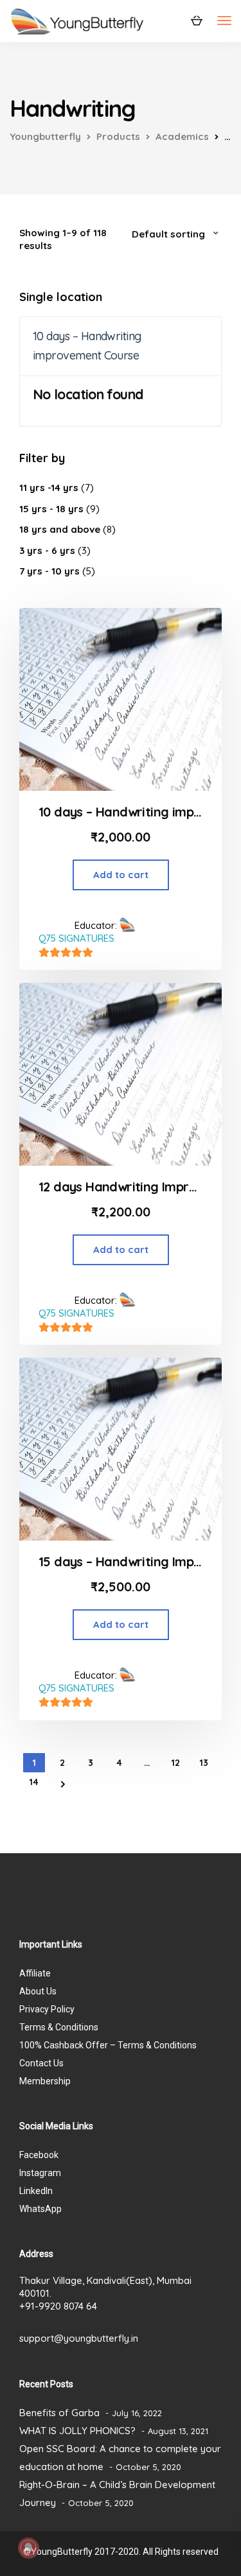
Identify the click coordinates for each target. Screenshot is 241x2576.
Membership (45, 2081)
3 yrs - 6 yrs (47, 550)
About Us (38, 1991)
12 (176, 1763)
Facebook (39, 2155)
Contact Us (41, 2063)
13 (204, 1763)
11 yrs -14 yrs (49, 488)
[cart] (196, 20)
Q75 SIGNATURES (76, 938)
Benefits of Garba (59, 2413)
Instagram (40, 2173)
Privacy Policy (47, 2009)
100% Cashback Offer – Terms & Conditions (108, 2045)
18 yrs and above (60, 529)
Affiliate (35, 1973)
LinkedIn (36, 2191)
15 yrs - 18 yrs (51, 509)
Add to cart (121, 875)
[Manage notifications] (28, 2548)
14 (34, 1782)
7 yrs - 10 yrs (49, 571)
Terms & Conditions (59, 2027)
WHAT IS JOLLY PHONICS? (77, 2431)
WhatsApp (40, 2209)
